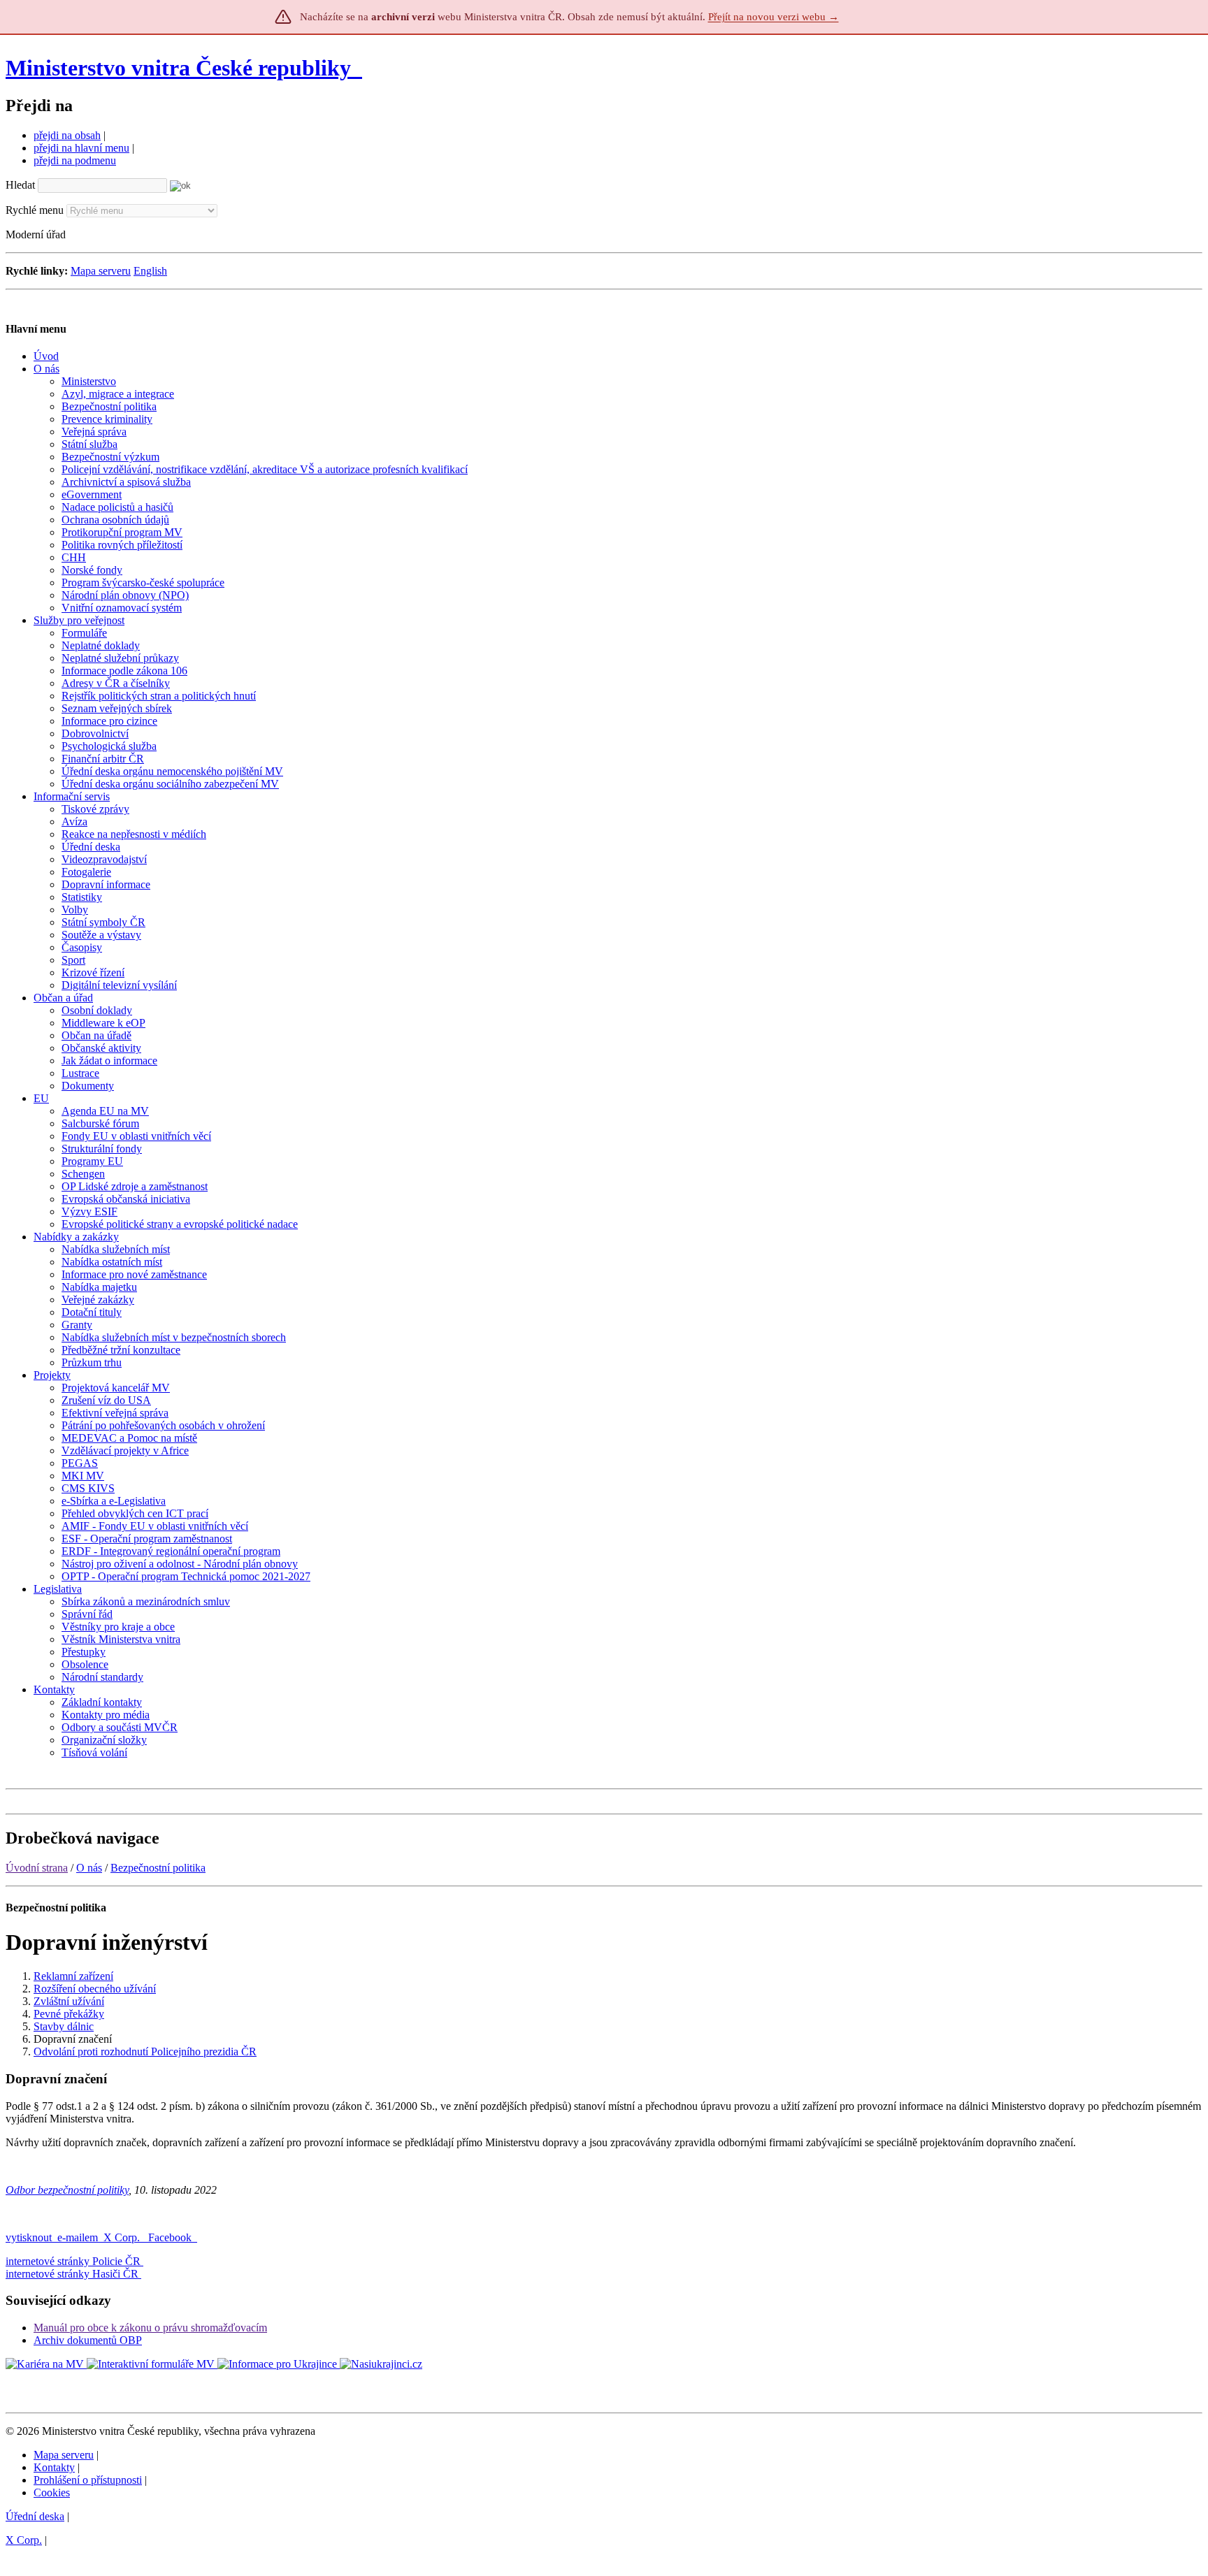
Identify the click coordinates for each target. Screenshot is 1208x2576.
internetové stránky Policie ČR (73, 2261)
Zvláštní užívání (69, 2001)
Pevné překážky (69, 2014)
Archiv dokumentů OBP (88, 2340)
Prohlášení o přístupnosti (88, 2480)
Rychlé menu (35, 210)
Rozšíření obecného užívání (95, 1989)
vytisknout (29, 2237)
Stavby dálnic (64, 2026)
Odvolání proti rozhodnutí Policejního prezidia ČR (145, 2052)
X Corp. (123, 2237)
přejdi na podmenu (75, 160)
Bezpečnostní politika (158, 1868)
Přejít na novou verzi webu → (774, 17)
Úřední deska (35, 2516)
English (150, 271)
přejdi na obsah (67, 135)
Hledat (20, 185)
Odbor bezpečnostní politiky (67, 2190)
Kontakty (54, 2467)
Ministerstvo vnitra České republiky (178, 68)
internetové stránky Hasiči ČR (72, 2274)
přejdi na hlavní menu (81, 148)
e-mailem (78, 2237)
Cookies (52, 2492)
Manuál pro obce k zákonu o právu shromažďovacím (150, 2328)
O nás (89, 1868)
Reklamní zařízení (73, 1976)
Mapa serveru (101, 271)
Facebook (171, 2237)
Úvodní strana (37, 1868)
